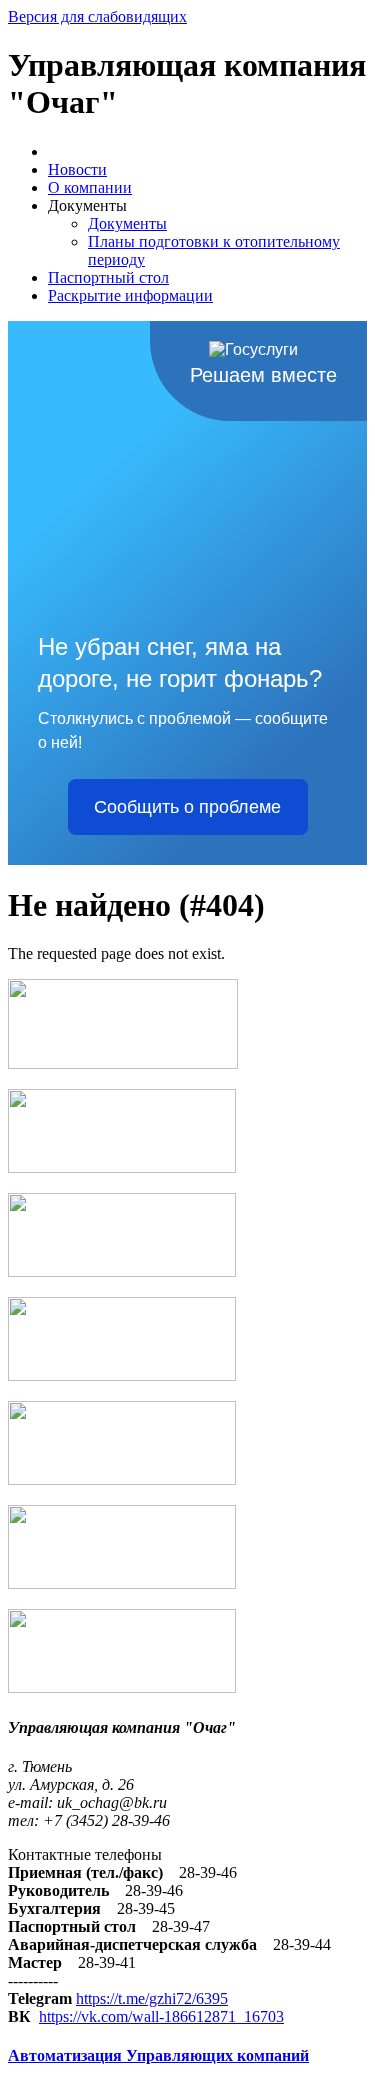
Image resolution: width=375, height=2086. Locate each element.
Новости (77, 169)
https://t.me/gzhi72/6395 (152, 1998)
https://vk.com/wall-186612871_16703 (161, 2016)
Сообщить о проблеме (187, 807)
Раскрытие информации (130, 295)
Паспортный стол (108, 277)
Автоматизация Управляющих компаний (158, 2055)
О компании (90, 187)
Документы (127, 223)
